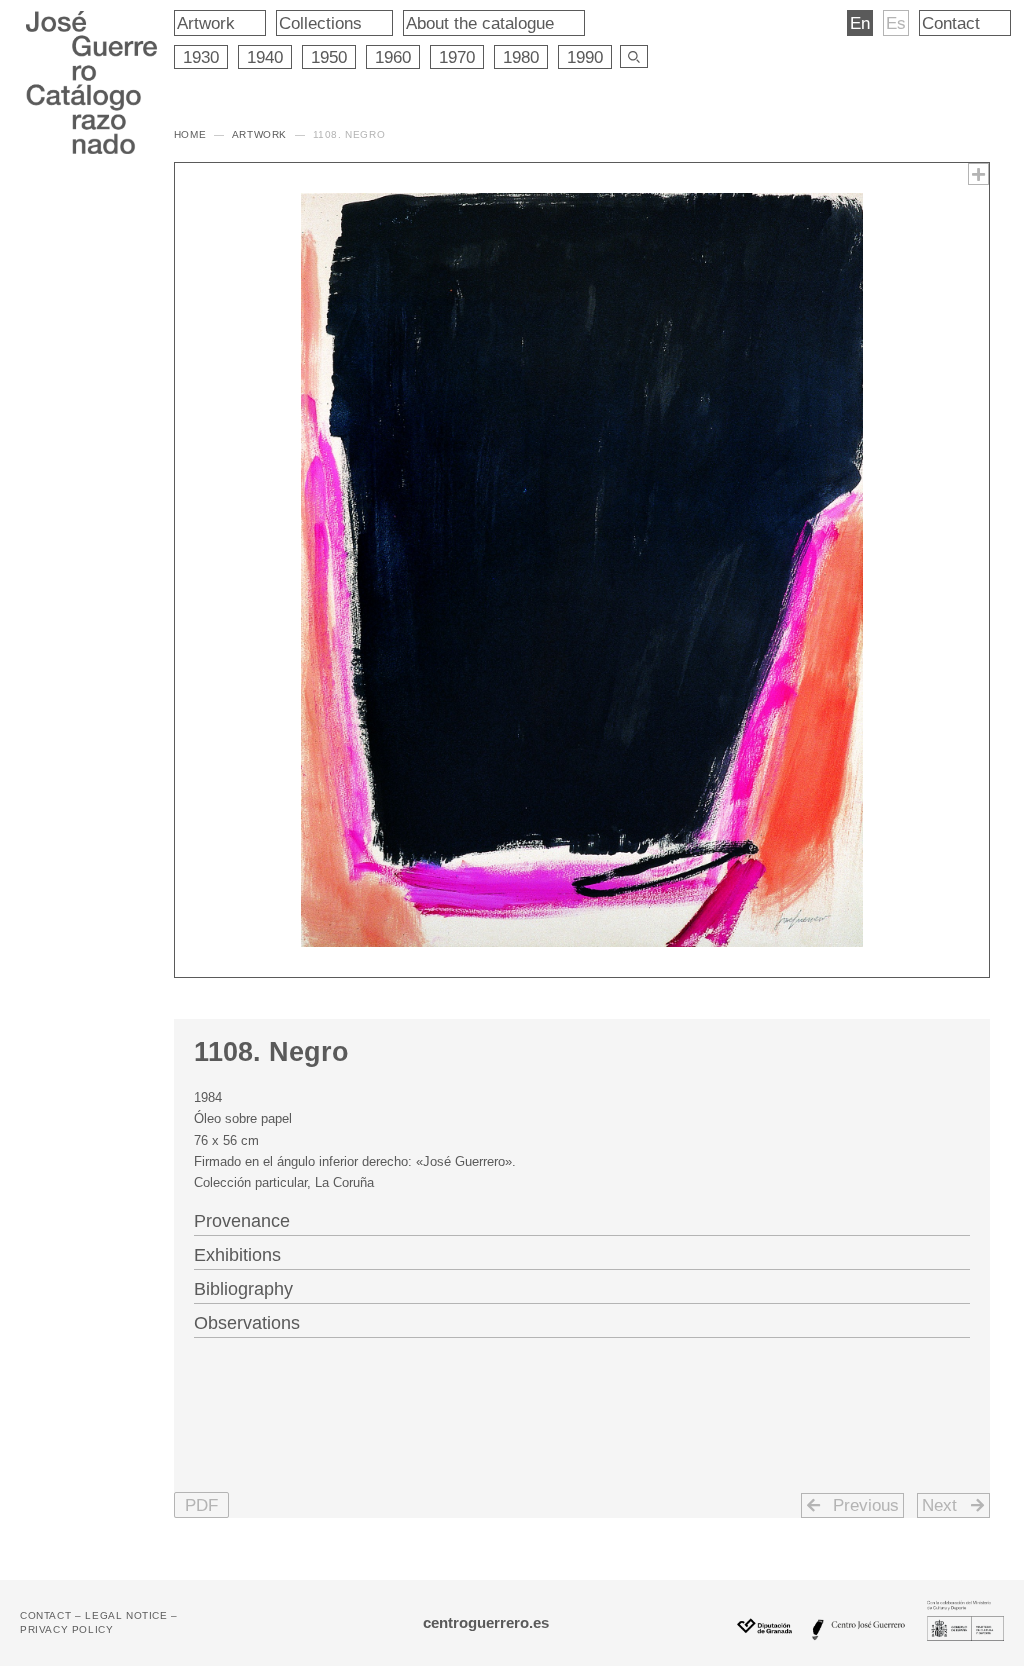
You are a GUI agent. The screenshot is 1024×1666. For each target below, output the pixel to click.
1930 (201, 57)
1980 (521, 57)
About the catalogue (480, 23)
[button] (201, 1505)
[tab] (582, 1219)
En (860, 23)
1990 (585, 57)
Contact (951, 23)
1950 (329, 57)
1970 (457, 57)
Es (896, 23)
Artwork (206, 23)
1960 (393, 57)
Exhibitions (237, 1255)
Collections (320, 23)
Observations (247, 1323)
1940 (265, 57)
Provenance (242, 1221)
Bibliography (243, 1289)
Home (190, 134)
